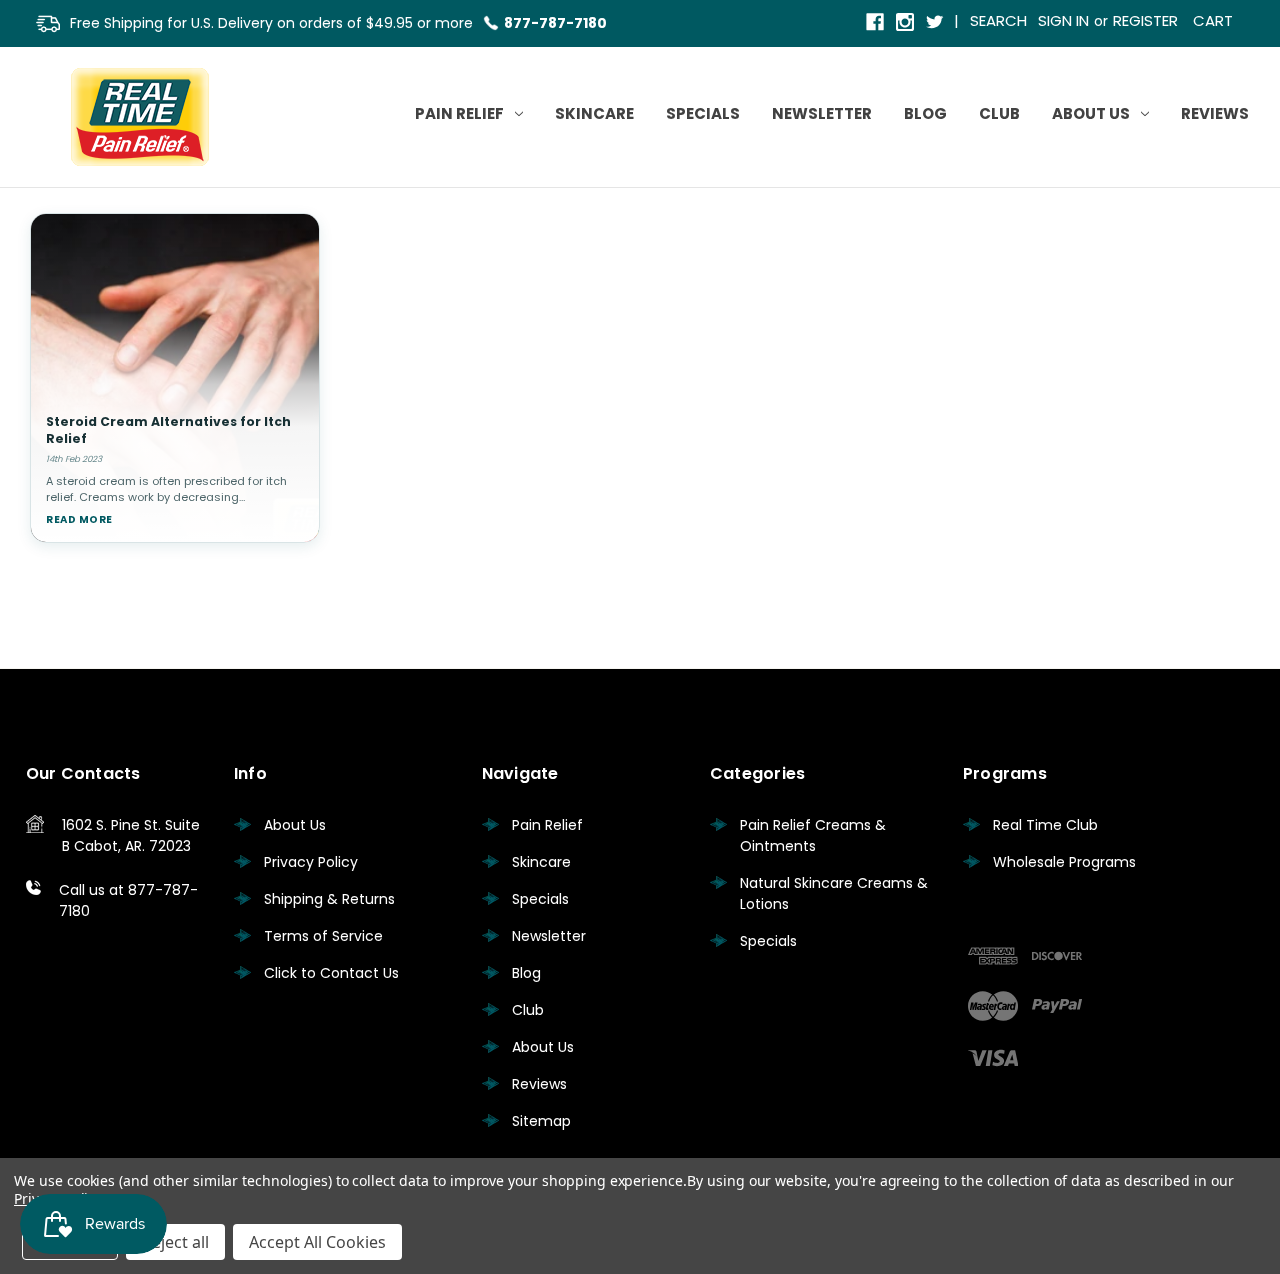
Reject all (175, 1242)
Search (998, 20)
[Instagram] (906, 23)
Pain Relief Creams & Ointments (813, 835)
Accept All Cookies (317, 1242)
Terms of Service (323, 936)
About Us (1091, 113)
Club (999, 113)
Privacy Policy (311, 862)
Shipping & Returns (329, 899)
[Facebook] (876, 23)
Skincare (594, 113)
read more (79, 519)
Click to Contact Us (331, 973)
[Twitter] (936, 23)
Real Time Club (1045, 825)
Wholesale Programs (1064, 862)
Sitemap (541, 1121)
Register (1145, 20)
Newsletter (822, 113)
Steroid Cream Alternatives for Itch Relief (168, 430)
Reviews (1215, 113)
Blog (925, 113)
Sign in (1063, 20)
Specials (703, 113)
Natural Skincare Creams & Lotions (834, 893)
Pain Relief (459, 113)
